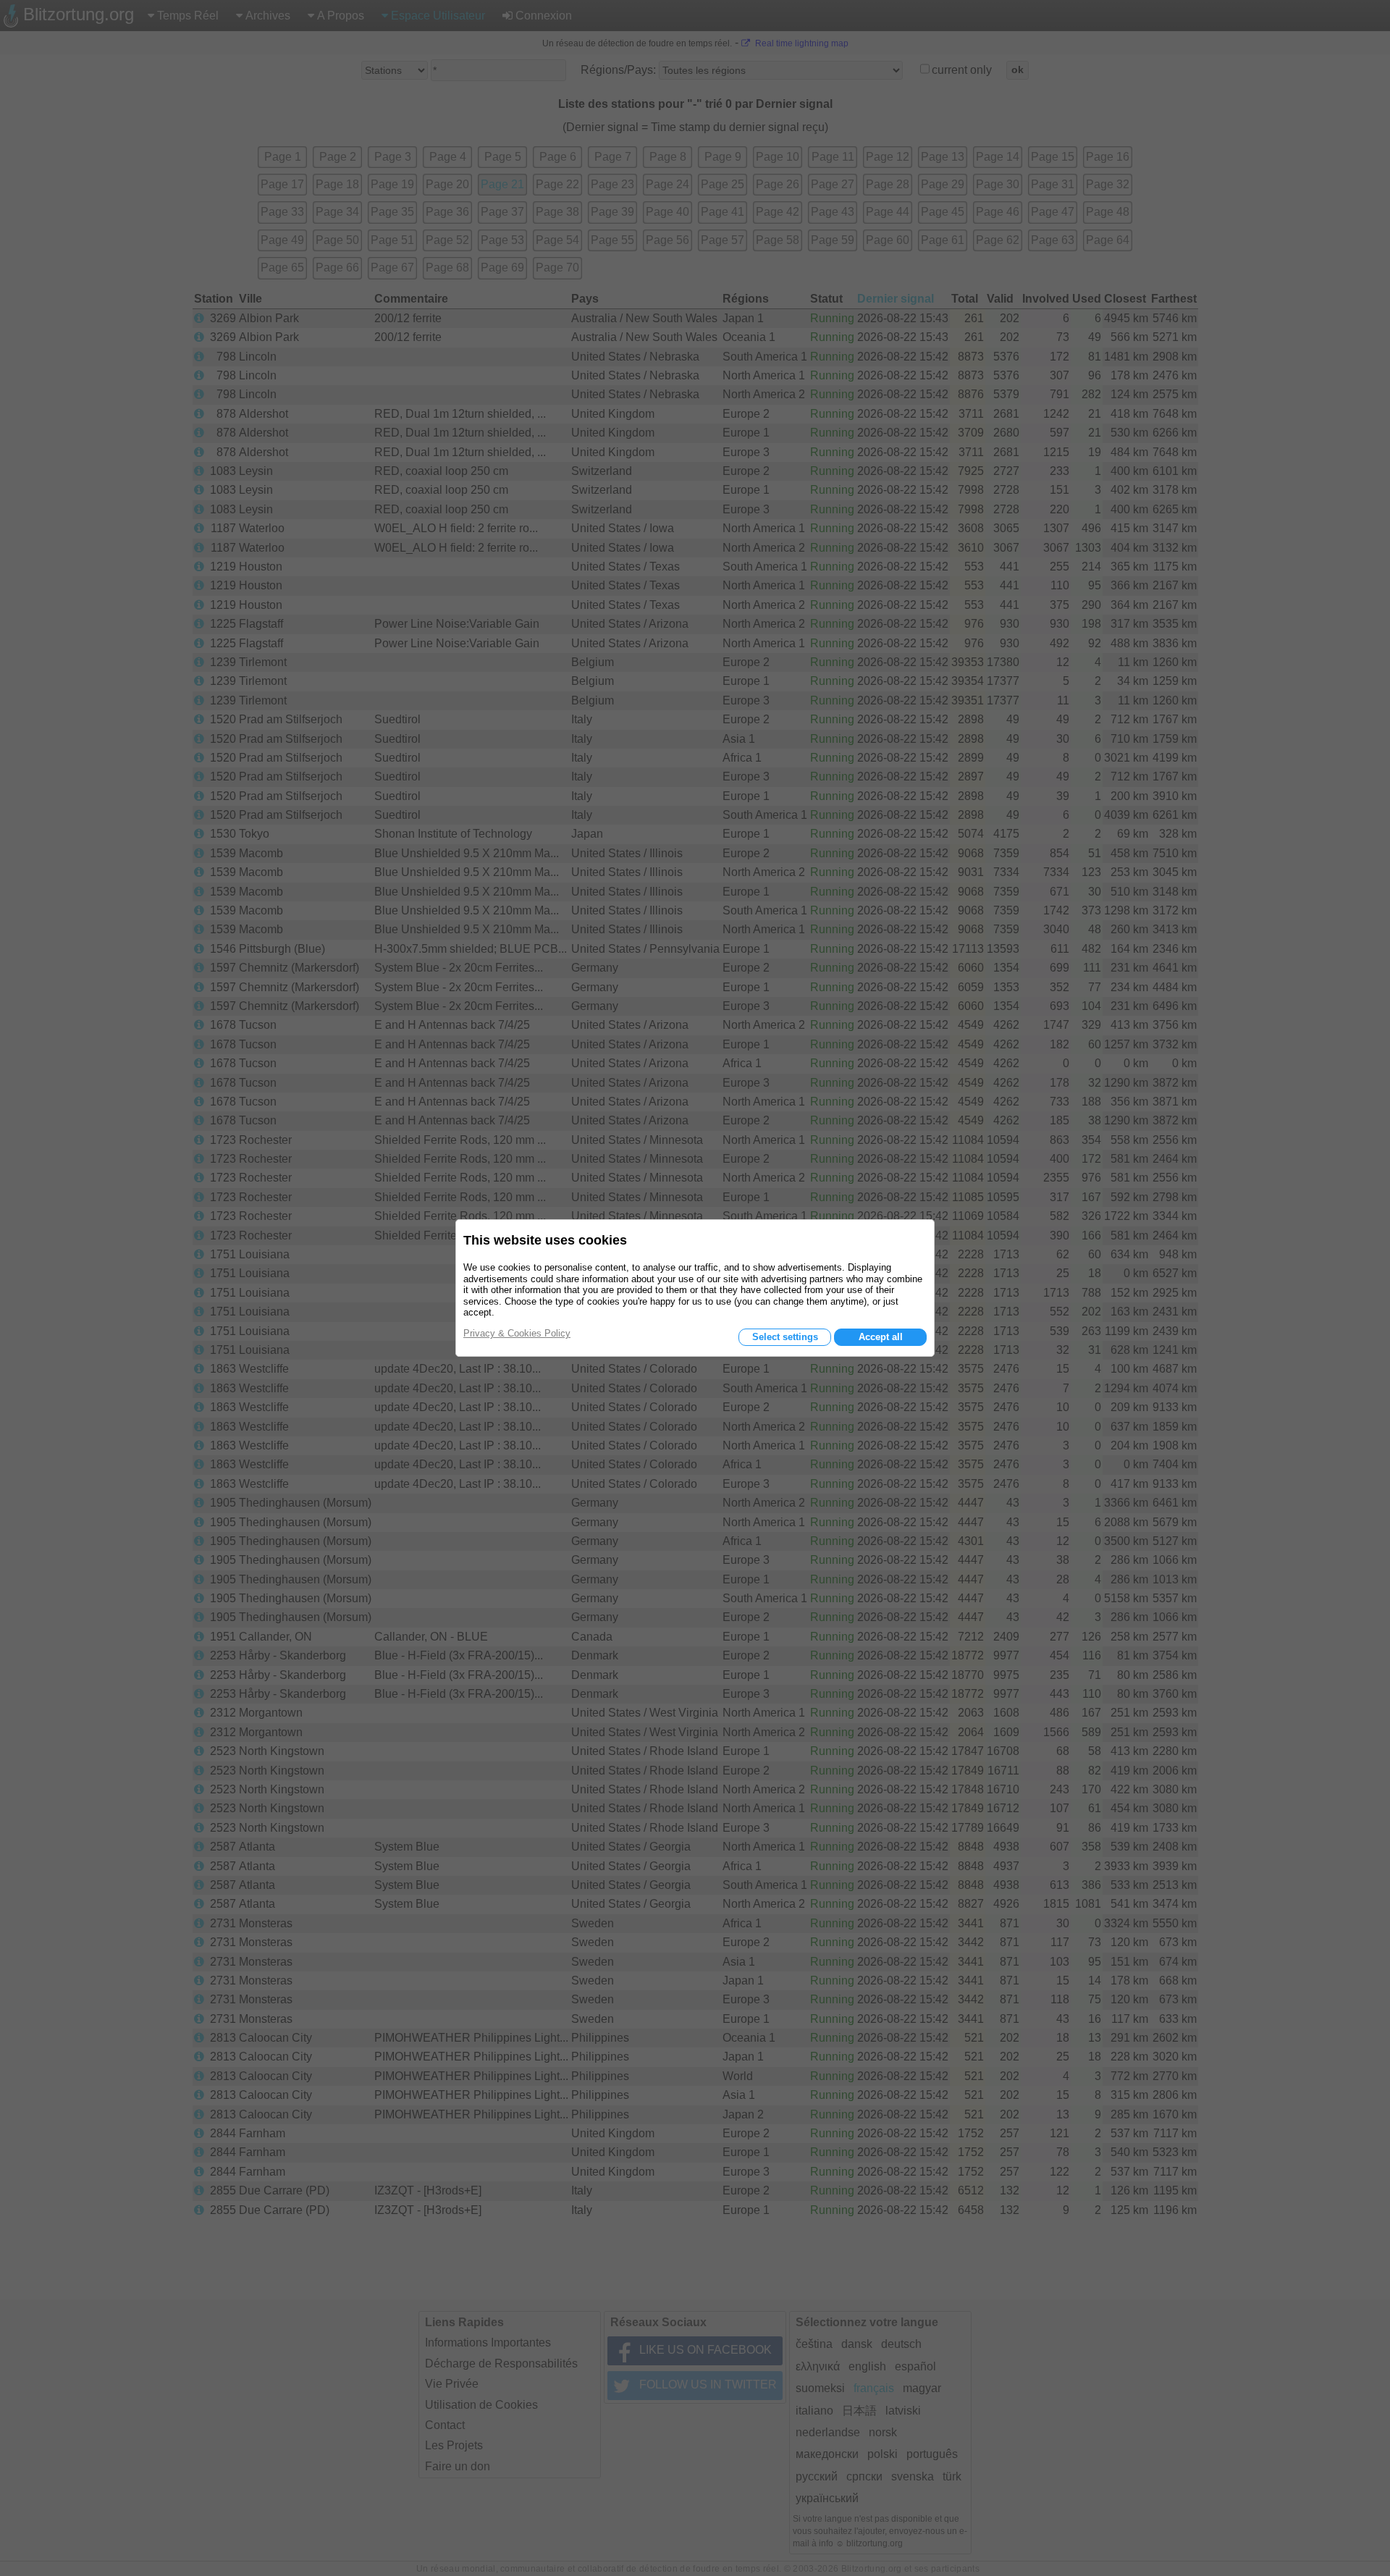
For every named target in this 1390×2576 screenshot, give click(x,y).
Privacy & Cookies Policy (517, 1333)
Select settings (785, 1337)
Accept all (881, 1337)
